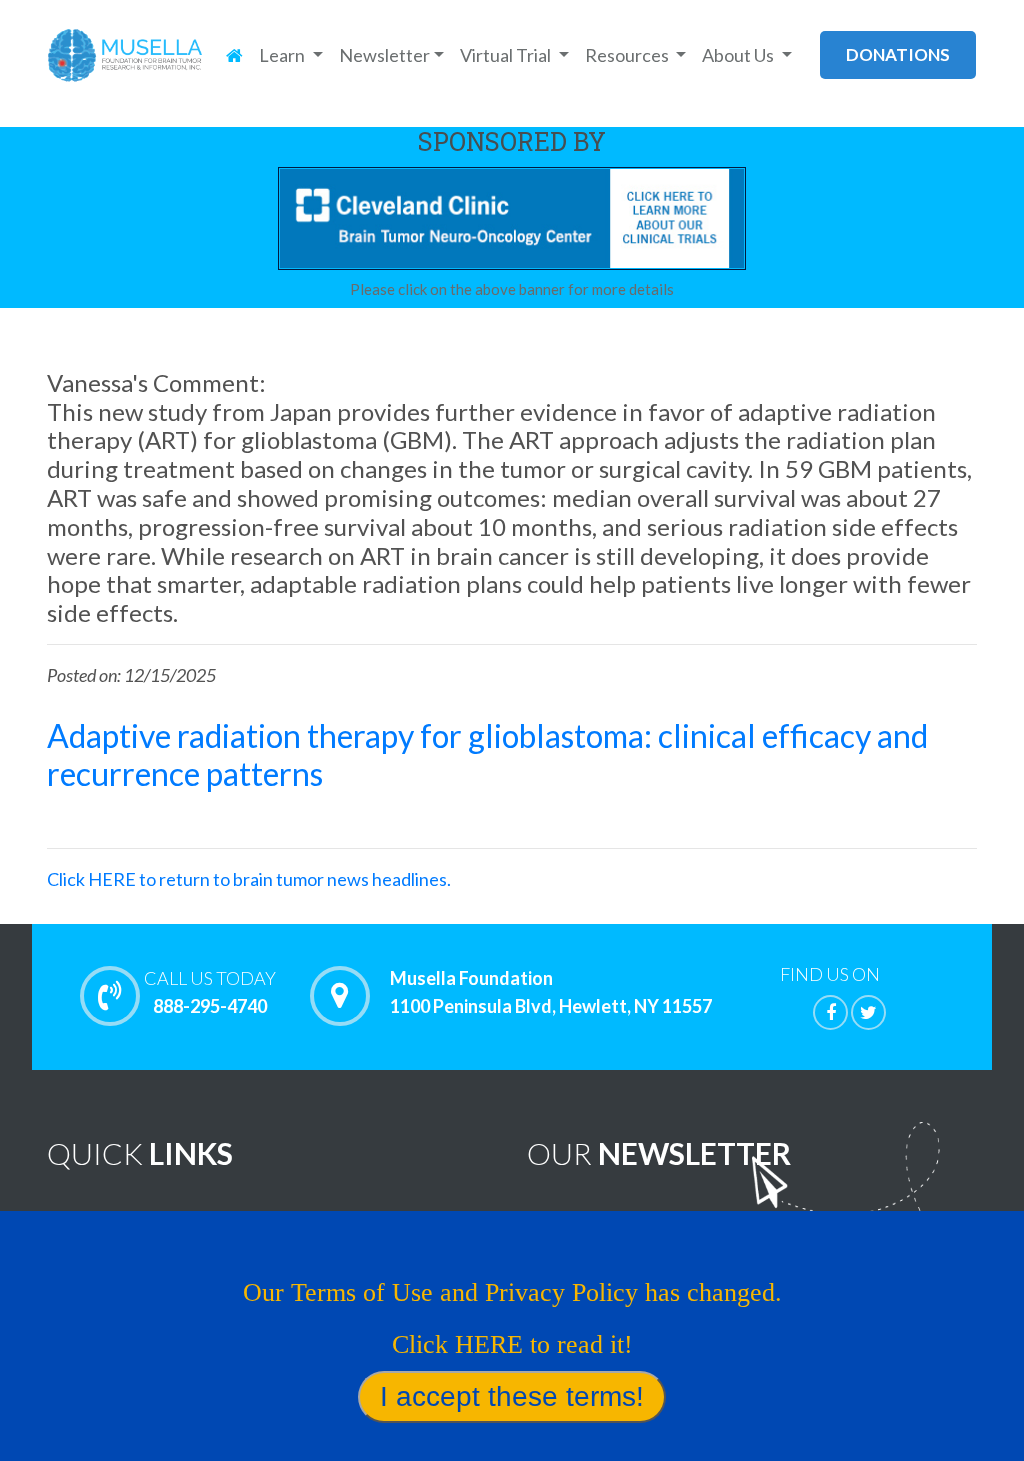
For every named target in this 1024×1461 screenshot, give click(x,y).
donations (898, 54)
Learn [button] (283, 55)
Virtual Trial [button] (507, 55)
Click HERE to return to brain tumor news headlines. (249, 879)
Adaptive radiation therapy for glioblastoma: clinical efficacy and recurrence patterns (487, 754)
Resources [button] (628, 55)
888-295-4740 (210, 992)
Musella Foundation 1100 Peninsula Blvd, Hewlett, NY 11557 (551, 992)
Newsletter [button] (384, 55)
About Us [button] (739, 55)
